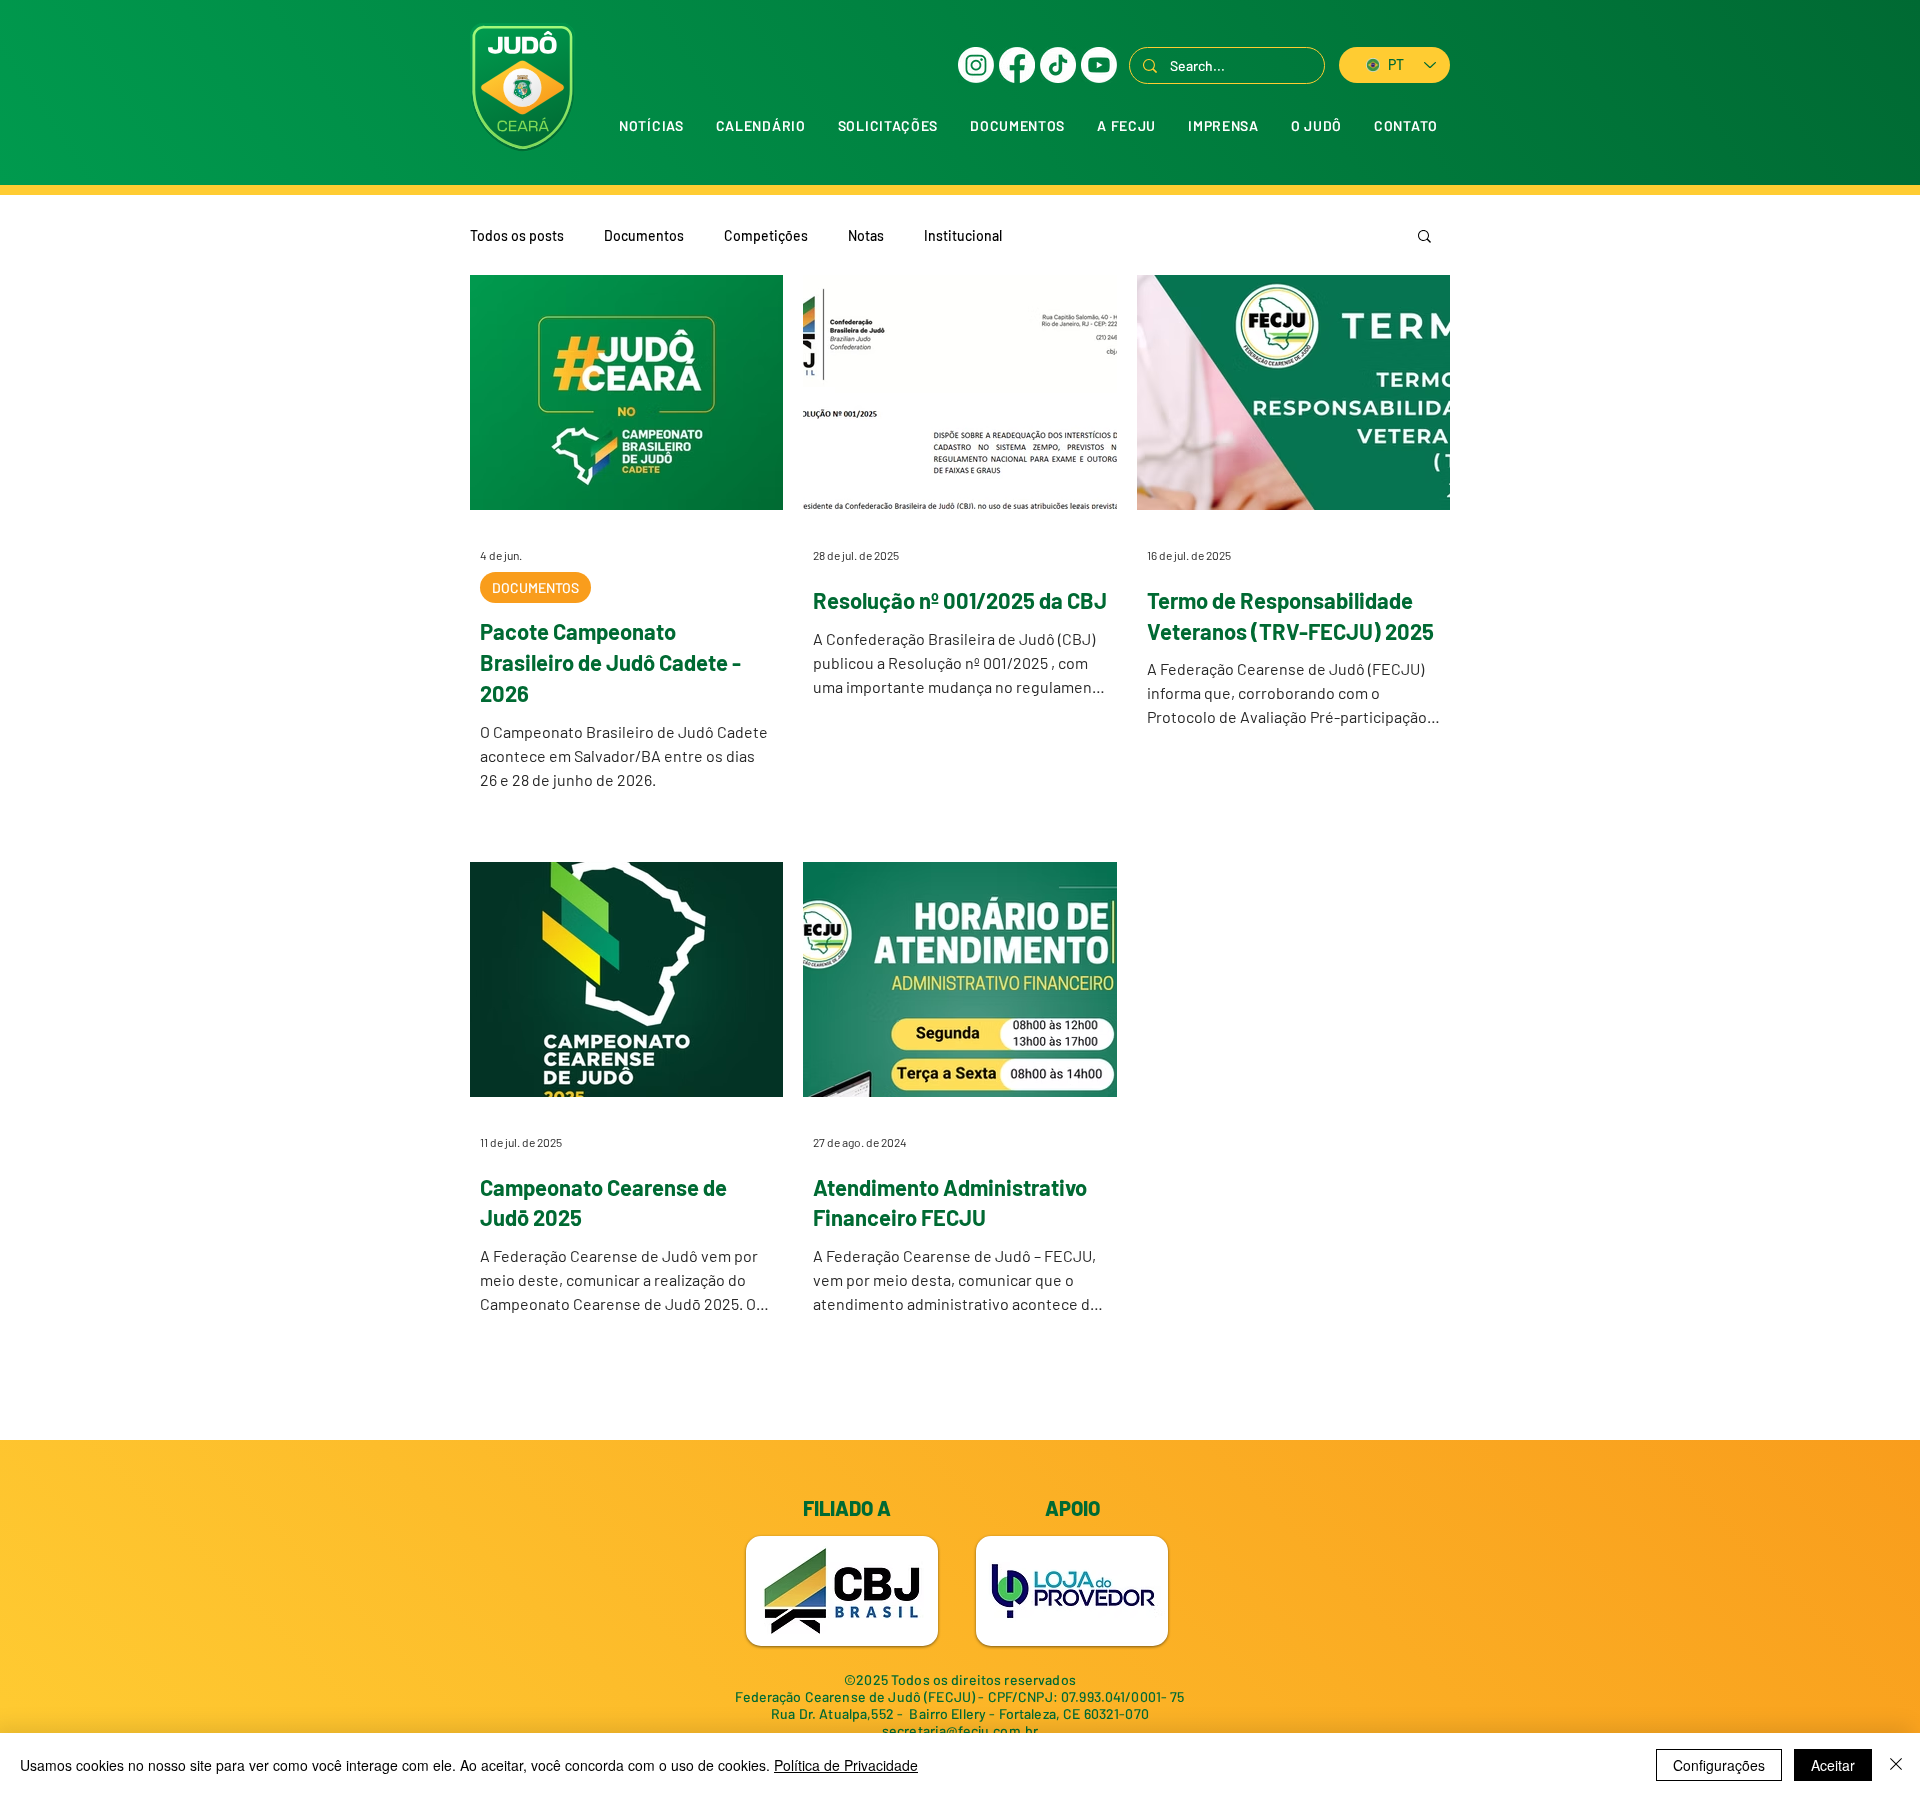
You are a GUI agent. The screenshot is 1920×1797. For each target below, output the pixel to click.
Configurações (1719, 1765)
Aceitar (1833, 1765)
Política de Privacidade (846, 1765)
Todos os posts (517, 235)
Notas (866, 235)
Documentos (644, 235)
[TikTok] (1058, 65)
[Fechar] (1896, 1765)
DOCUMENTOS (535, 587)
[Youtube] (1099, 65)
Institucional (963, 235)
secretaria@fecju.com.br (960, 1730)
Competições (766, 235)
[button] (888, 125)
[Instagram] (976, 65)
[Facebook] (1017, 65)
